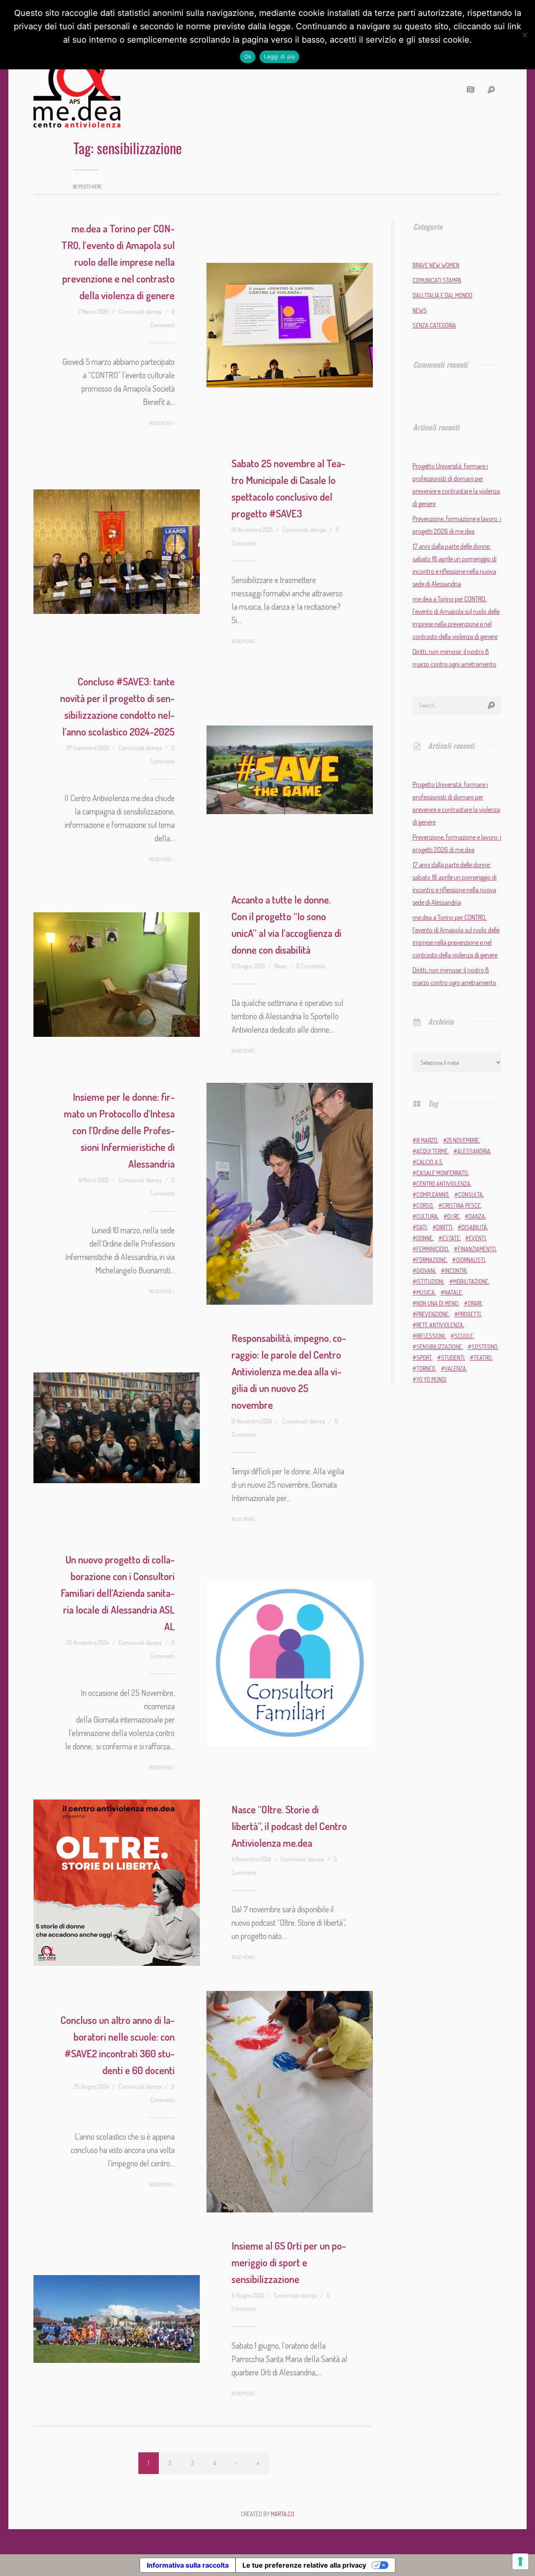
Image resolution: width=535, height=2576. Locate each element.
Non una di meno (437, 1303)
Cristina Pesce (461, 1205)
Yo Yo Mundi (431, 1379)
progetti (469, 1314)
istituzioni (430, 1282)
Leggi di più (279, 56)
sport (424, 1358)
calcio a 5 (429, 1162)
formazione (431, 1260)
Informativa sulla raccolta (188, 2565)
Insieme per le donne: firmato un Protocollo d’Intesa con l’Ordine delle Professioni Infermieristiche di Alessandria (119, 1130)
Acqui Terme (432, 1151)
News (280, 966)
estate (451, 1238)
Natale (453, 1292)
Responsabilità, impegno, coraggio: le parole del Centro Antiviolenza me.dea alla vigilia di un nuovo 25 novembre (289, 1371)
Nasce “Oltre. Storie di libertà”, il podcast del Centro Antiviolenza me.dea (289, 1826)
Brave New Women (436, 265)
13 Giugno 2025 (248, 966)
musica (425, 1292)
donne (424, 1238)
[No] (525, 35)
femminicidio (432, 1249)
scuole (464, 1336)
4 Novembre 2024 (251, 1859)
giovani (426, 1271)
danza (477, 1216)
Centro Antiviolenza (443, 1184)
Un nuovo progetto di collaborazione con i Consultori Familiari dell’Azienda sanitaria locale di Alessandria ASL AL (118, 1593)
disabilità (474, 1227)
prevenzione (432, 1314)
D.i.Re (453, 1216)
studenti (453, 1358)
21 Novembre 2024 (252, 1421)
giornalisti (470, 1260)
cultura (427, 1216)
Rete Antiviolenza (440, 1325)
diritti (444, 1227)
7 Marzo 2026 (93, 312)
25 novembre (463, 1140)
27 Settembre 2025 (88, 748)
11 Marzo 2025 (94, 1180)
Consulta (470, 1195)
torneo (426, 1368)
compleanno (432, 1195)
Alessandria (474, 1151)
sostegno (484, 1347)
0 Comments (311, 966)
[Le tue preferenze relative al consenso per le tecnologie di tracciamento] (520, 2561)
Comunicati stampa (140, 312)
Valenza (455, 1368)
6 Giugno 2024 (248, 2295)
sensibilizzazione (439, 1347)
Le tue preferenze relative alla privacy (304, 2565)
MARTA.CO (283, 2514)
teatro (483, 1358)
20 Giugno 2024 (91, 2086)
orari (475, 1303)
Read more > (162, 423)
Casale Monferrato (442, 1173)
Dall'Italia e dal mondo (442, 295)
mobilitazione (471, 1282)
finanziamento (477, 1249)
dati (422, 1227)
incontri (456, 1271)
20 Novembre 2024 (87, 1643)
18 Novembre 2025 (252, 530)
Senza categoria (434, 325)
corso (424, 1205)
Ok (248, 56)
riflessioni (431, 1336)
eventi (477, 1238)
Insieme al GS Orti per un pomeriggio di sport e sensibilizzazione (289, 2262)
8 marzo (427, 1140)
